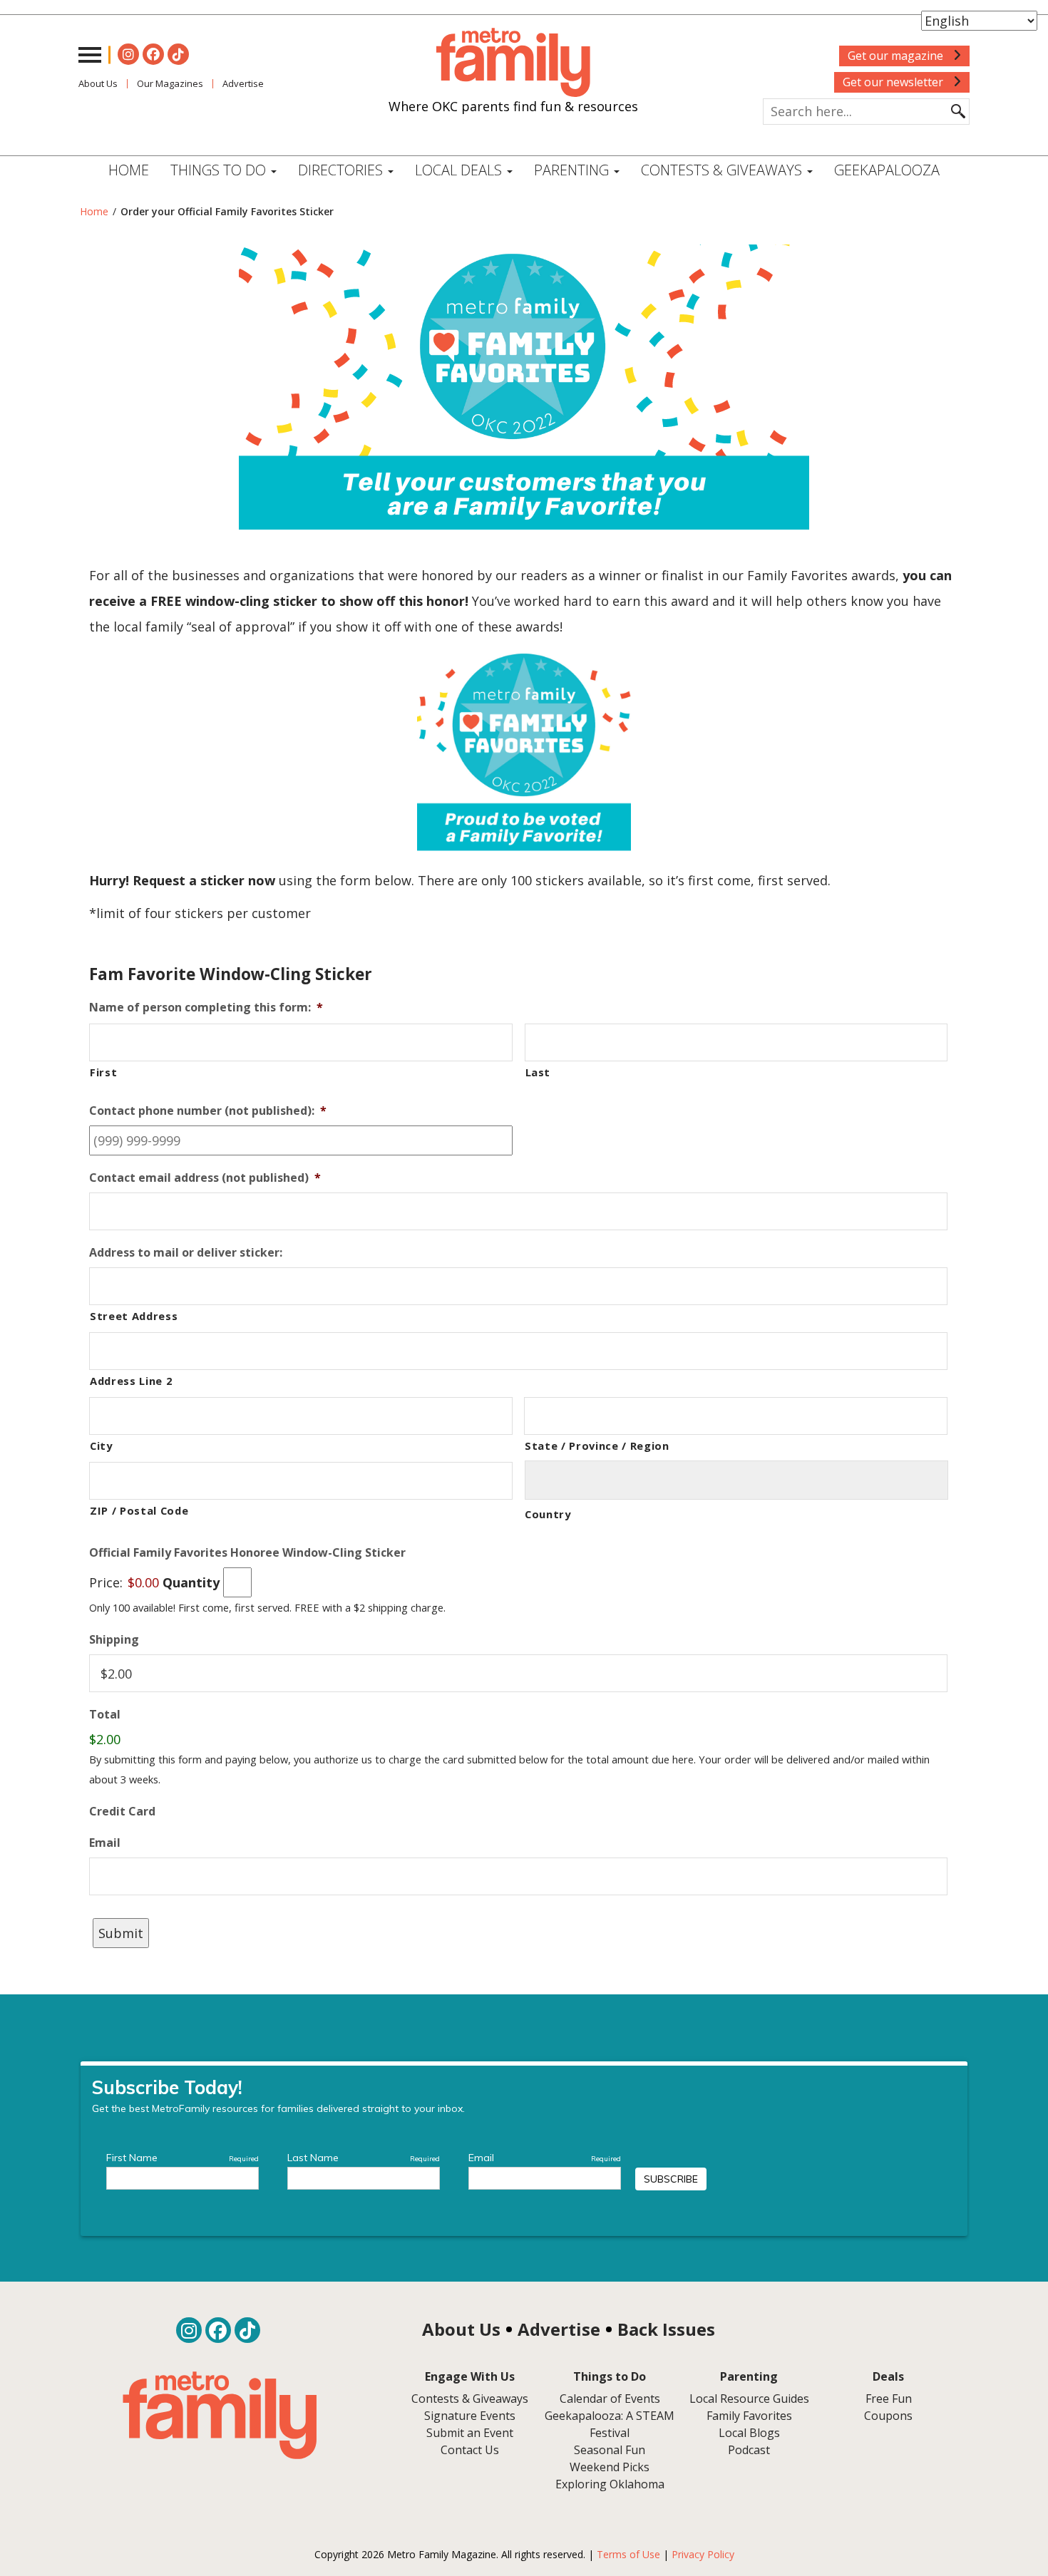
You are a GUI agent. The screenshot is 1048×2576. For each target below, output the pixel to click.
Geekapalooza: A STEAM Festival (610, 2424)
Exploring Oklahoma (610, 2484)
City (101, 1446)
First (103, 1072)
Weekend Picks (610, 2467)
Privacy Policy (703, 2554)
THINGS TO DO (220, 170)
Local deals (460, 170)
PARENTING (573, 170)
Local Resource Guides (749, 2399)
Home (129, 170)
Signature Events (470, 2416)
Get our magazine (897, 56)
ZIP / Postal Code (139, 1510)
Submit (121, 1933)
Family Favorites (749, 2416)
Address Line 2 (131, 1381)
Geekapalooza (887, 170)
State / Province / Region (597, 1446)
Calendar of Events (610, 2399)
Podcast (749, 2450)
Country (548, 1514)
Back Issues (666, 2329)
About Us (98, 83)
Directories (342, 170)
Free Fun (889, 2399)
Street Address (134, 1316)
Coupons (888, 2416)
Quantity (191, 1582)
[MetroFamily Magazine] (513, 63)
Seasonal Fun (610, 2450)
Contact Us (470, 2450)
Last (538, 1072)
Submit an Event (470, 2433)
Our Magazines (170, 83)
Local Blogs (749, 2433)
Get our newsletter (894, 82)
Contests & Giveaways (723, 170)
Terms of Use (628, 2554)
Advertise (243, 83)
